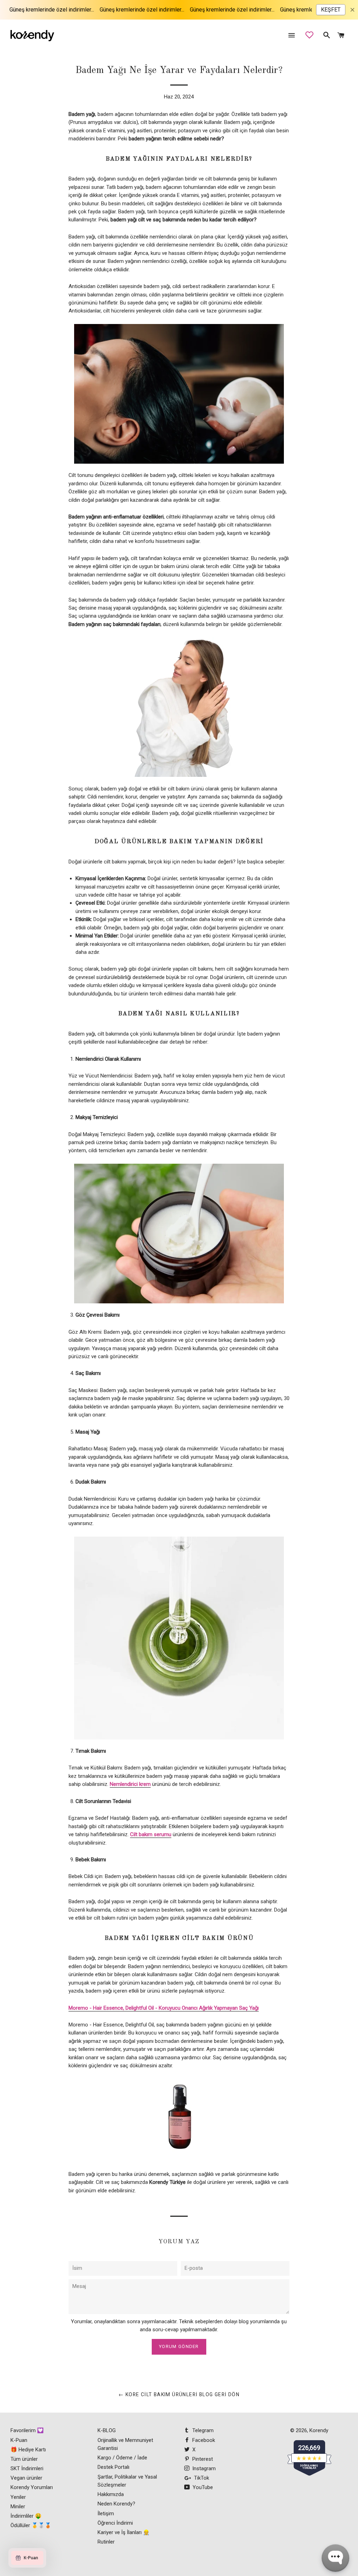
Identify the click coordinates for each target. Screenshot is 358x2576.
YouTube (202, 2487)
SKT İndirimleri (27, 2468)
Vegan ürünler (26, 2478)
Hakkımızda (111, 2494)
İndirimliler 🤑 (26, 2516)
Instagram (203, 2468)
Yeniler (18, 2497)
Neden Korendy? (116, 2504)
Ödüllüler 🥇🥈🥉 (31, 2525)
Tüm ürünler (24, 2459)
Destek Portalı (113, 2467)
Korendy (319, 2430)
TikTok (201, 2478)
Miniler (18, 2507)
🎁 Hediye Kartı (28, 2450)
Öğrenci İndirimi (115, 2523)
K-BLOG (107, 2430)
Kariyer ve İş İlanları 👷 (124, 2532)
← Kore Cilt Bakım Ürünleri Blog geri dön (179, 2394)
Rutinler (106, 2542)
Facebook (203, 2440)
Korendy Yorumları (32, 2487)
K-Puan (19, 2440)
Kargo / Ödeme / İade (122, 2458)
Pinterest (202, 2459)
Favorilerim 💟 (27, 2430)
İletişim (106, 2514)
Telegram (202, 2430)
